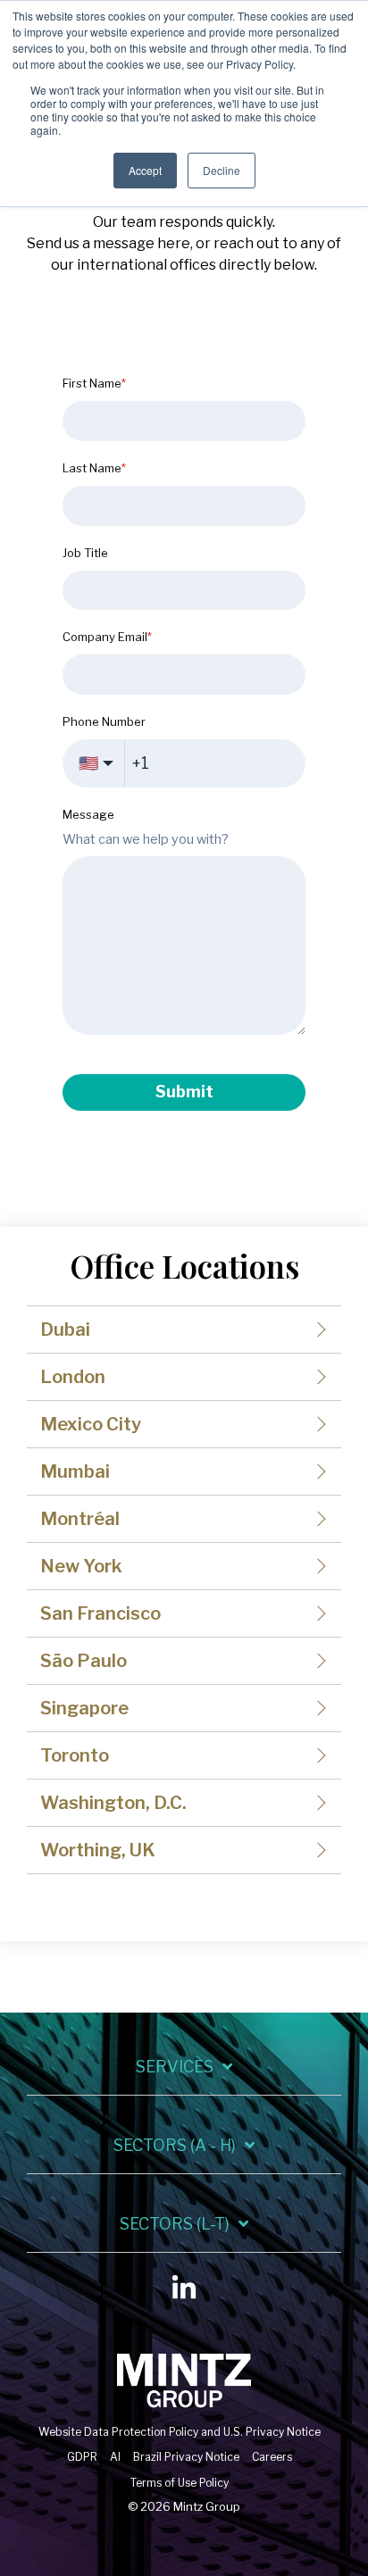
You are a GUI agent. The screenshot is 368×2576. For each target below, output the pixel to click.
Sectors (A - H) (175, 2145)
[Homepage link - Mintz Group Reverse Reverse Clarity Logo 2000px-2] (184, 2402)
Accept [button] (145, 170)
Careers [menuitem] (272, 2457)
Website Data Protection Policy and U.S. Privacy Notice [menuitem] (180, 2432)
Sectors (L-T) (175, 2224)
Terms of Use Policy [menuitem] (180, 2483)
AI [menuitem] (115, 2457)
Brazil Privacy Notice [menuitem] (186, 2457)
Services (175, 2067)
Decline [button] (222, 170)
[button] (184, 2292)
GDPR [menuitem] (82, 2457)
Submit (184, 1092)
